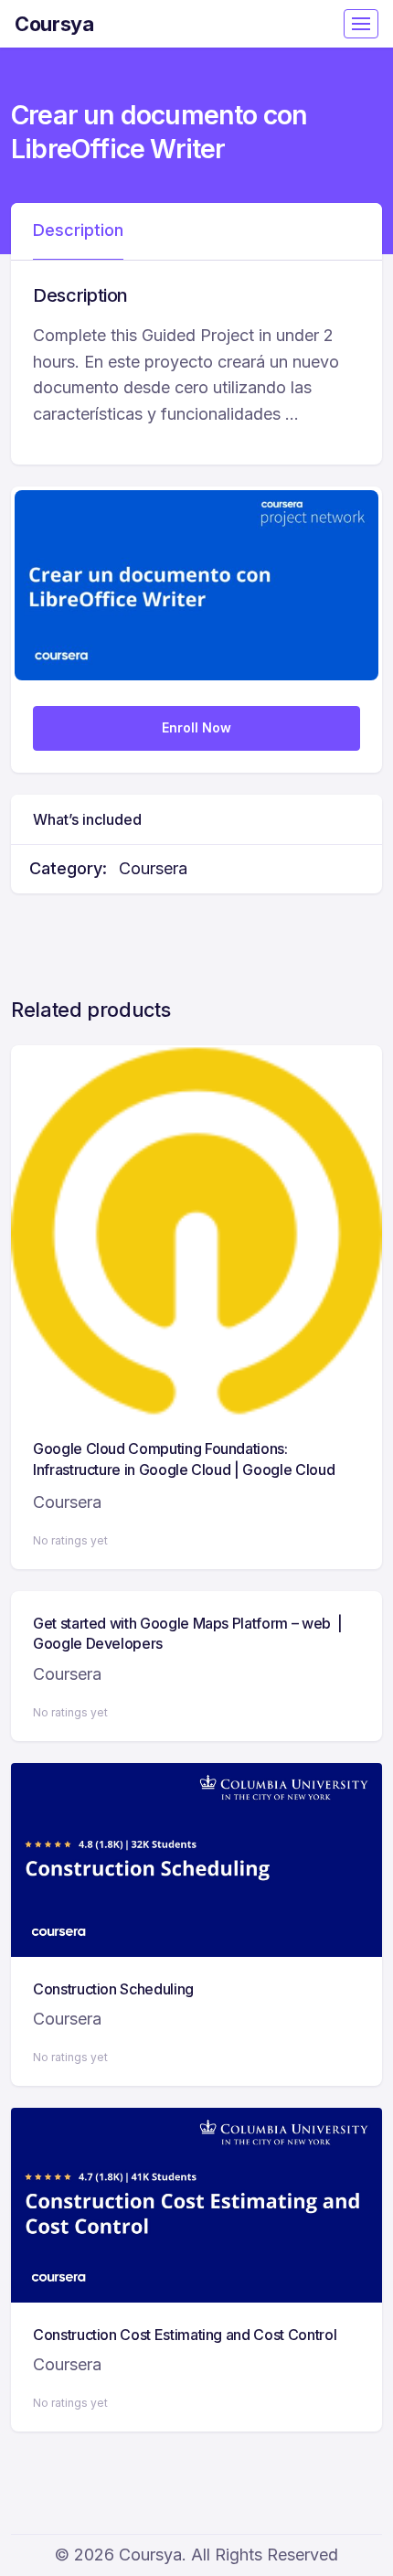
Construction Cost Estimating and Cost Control (185, 2335)
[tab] (78, 231)
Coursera (153, 868)
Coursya (54, 24)
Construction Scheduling (113, 1989)
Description (78, 230)
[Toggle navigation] (361, 24)
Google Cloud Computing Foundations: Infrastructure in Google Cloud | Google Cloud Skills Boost (184, 1469)
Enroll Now (196, 727)
